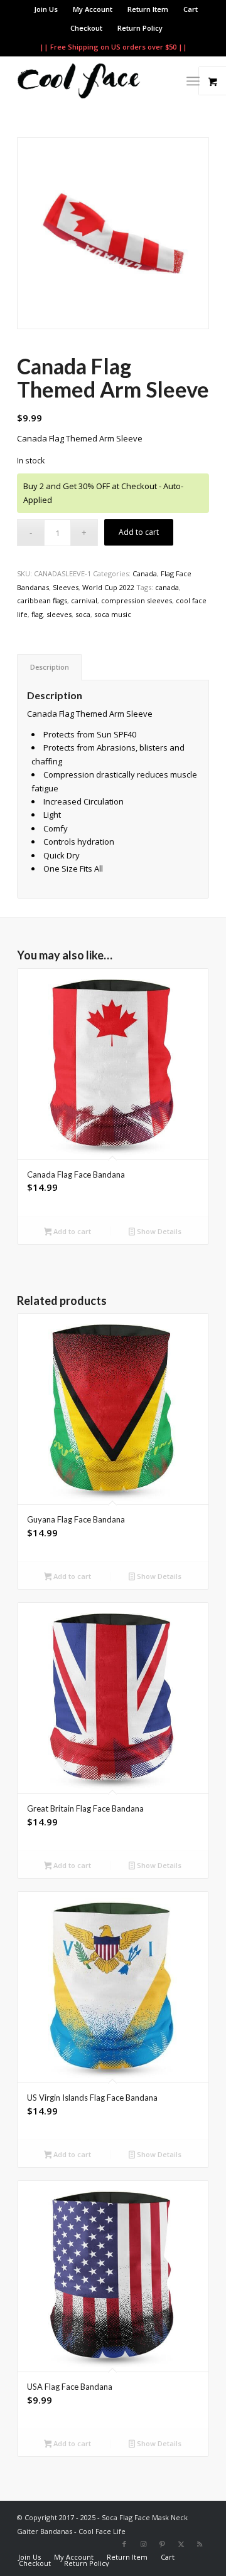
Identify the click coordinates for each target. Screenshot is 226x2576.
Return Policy (140, 28)
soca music (113, 614)
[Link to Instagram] (143, 2544)
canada (167, 587)
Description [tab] (50, 667)
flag (37, 614)
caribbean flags (42, 600)
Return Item (148, 9)
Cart (191, 9)
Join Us (46, 9)
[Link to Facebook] (124, 2544)
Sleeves (66, 587)
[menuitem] (46, 9)
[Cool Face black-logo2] (94, 81)
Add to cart (139, 532)
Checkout (86, 28)
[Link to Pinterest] (162, 2544)
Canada (145, 573)
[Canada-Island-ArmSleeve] (113, 233)
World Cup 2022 (108, 587)
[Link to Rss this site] (200, 2544)
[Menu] (193, 81)
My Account (93, 9)
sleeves (59, 614)
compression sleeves (137, 600)
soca (83, 614)
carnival (84, 600)
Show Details (158, 1231)
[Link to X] (181, 2544)
